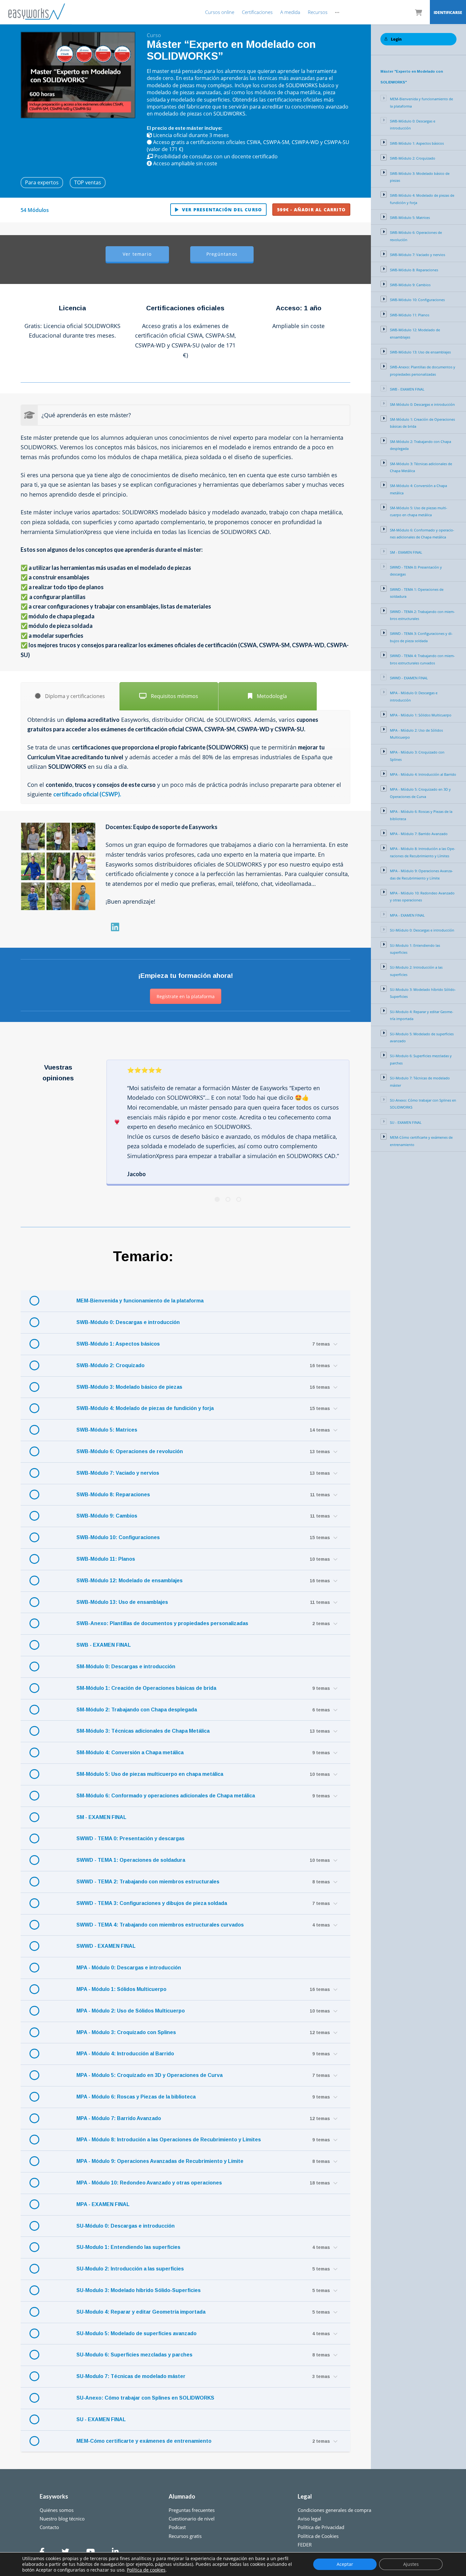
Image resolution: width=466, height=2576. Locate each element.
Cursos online (220, 12)
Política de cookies (146, 2570)
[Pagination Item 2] (228, 1199)
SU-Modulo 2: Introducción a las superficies (130, 2269)
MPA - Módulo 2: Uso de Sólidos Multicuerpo (131, 2011)
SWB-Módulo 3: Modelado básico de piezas (129, 1387)
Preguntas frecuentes (192, 2510)
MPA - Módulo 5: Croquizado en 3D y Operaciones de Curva (149, 2075)
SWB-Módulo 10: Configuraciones (118, 1537)
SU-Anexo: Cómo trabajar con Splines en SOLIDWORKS (145, 2398)
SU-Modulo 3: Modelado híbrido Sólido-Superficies (139, 2290)
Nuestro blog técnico (62, 2519)
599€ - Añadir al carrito (311, 210)
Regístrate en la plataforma (186, 996)
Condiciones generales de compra (334, 2510)
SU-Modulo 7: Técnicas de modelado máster (131, 2376)
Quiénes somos (57, 2510)
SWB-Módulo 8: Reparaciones (113, 1495)
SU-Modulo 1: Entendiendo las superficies (128, 2247)
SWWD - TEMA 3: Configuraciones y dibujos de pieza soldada (152, 1903)
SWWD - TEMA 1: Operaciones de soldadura (131, 1860)
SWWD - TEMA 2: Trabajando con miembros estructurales (148, 1882)
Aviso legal (309, 2519)
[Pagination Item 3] (239, 1199)
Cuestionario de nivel (192, 2519)
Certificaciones (257, 12)
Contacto (49, 2527)
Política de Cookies (318, 2536)
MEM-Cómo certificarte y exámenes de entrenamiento (144, 2441)
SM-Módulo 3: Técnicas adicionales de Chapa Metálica (143, 1731)
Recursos (318, 12)
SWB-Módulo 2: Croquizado (110, 1365)
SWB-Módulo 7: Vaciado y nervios (118, 1473)
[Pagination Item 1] (217, 1199)
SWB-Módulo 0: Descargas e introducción (128, 1322)
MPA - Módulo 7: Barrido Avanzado (119, 2118)
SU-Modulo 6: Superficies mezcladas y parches (134, 2355)
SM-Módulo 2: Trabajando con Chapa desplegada (137, 1710)
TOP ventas (88, 182)
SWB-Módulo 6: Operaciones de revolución (130, 1451)
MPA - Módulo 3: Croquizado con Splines (126, 2032)
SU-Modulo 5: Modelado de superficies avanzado (136, 2333)
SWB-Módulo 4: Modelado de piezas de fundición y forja (145, 1408)
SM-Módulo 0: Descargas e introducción (126, 1667)
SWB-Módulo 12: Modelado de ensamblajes (129, 1581)
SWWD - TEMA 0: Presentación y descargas (130, 1838)
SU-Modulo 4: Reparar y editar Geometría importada (141, 2312)
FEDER (305, 2545)
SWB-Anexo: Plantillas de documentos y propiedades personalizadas (162, 1623)
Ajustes (411, 2564)
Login (396, 39)
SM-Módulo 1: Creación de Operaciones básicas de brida (146, 1688)
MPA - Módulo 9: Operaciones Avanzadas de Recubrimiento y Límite (160, 2161)
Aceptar (345, 2564)
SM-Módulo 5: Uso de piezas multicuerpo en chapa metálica (150, 1774)
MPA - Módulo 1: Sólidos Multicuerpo (121, 1989)
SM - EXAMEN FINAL (101, 1817)
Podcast (177, 2527)
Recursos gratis (185, 2536)
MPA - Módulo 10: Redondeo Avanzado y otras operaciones (149, 2183)
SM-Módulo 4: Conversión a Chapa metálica (130, 1752)
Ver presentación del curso (222, 210)
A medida (290, 12)
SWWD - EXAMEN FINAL (106, 1946)
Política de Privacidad (321, 2527)
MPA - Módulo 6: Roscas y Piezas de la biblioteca (136, 2097)
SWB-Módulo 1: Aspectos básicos (118, 1344)
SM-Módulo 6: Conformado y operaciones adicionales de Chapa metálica (166, 1796)
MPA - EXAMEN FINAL (103, 2204)
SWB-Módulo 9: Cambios (107, 1516)
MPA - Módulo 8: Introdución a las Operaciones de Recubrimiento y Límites (169, 2140)
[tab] (70, 696)
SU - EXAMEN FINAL (101, 2419)
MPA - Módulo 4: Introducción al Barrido (125, 2054)
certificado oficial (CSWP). (87, 794)
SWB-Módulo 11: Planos (106, 1559)
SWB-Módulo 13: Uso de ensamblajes (122, 1602)
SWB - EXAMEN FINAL (104, 1645)
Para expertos (42, 182)
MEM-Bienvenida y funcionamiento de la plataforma (140, 1301)
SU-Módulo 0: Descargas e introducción (126, 2226)
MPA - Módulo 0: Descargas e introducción (129, 1968)
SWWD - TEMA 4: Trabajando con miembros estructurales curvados (160, 1925)
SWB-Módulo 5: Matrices (107, 1430)
